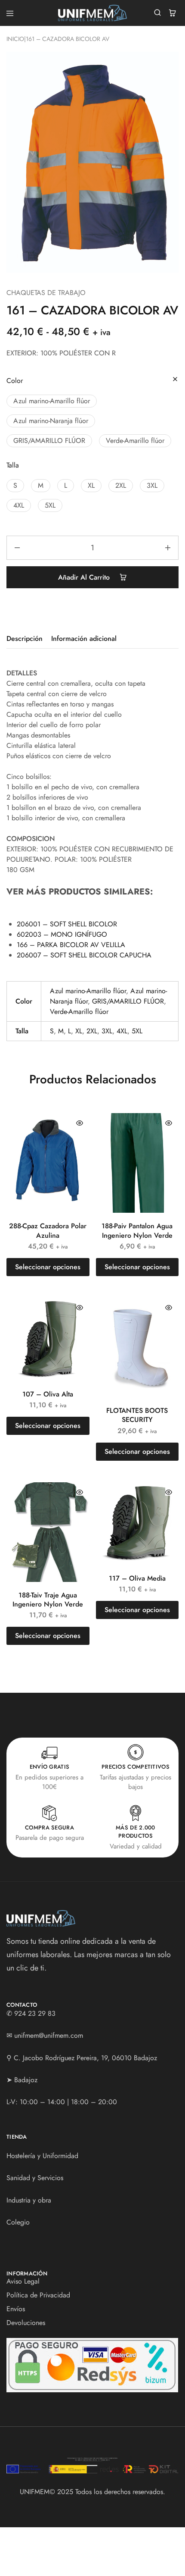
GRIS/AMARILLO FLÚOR (128, 1001)
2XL (92, 1031)
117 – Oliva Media (137, 1578)
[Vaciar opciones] (175, 380)
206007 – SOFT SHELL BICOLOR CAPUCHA (84, 955)
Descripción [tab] (25, 639)
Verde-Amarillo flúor (79, 1012)
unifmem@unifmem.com (49, 2035)
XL (79, 1031)
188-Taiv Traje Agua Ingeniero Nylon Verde (48, 1600)
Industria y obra (29, 2200)
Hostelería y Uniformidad (42, 2156)
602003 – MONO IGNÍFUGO (62, 934)
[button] (52, 401)
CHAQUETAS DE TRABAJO (46, 293)
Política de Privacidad (38, 2295)
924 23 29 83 (35, 2013)
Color (15, 381)
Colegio (18, 2222)
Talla (13, 465)
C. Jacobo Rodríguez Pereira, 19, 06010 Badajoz (85, 2058)
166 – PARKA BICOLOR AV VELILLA (71, 945)
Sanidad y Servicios (35, 2178)
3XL (107, 1031)
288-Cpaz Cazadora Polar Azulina (48, 1230)
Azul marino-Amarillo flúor (88, 991)
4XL (122, 1031)
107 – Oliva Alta (48, 1394)
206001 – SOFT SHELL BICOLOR (67, 924)
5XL (137, 1031)
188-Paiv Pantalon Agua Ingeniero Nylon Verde (137, 1230)
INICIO (15, 39)
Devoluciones (26, 2323)
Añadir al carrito (85, 577)
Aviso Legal (23, 2281)
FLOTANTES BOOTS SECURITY (137, 1415)
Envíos (16, 2309)
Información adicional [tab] (84, 639)
